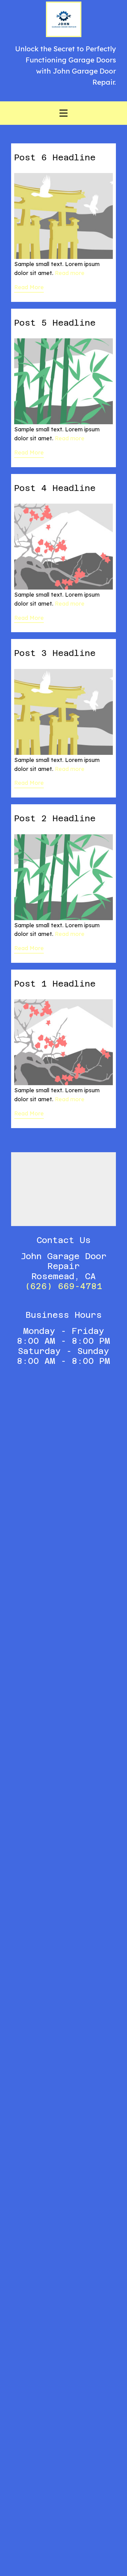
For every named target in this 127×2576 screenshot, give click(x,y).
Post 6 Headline (55, 157)
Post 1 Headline (55, 984)
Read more (70, 273)
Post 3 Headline (55, 653)
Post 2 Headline (55, 818)
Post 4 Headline (55, 488)
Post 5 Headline (55, 323)
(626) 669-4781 (64, 1286)
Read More (29, 287)
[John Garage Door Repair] (64, 19)
